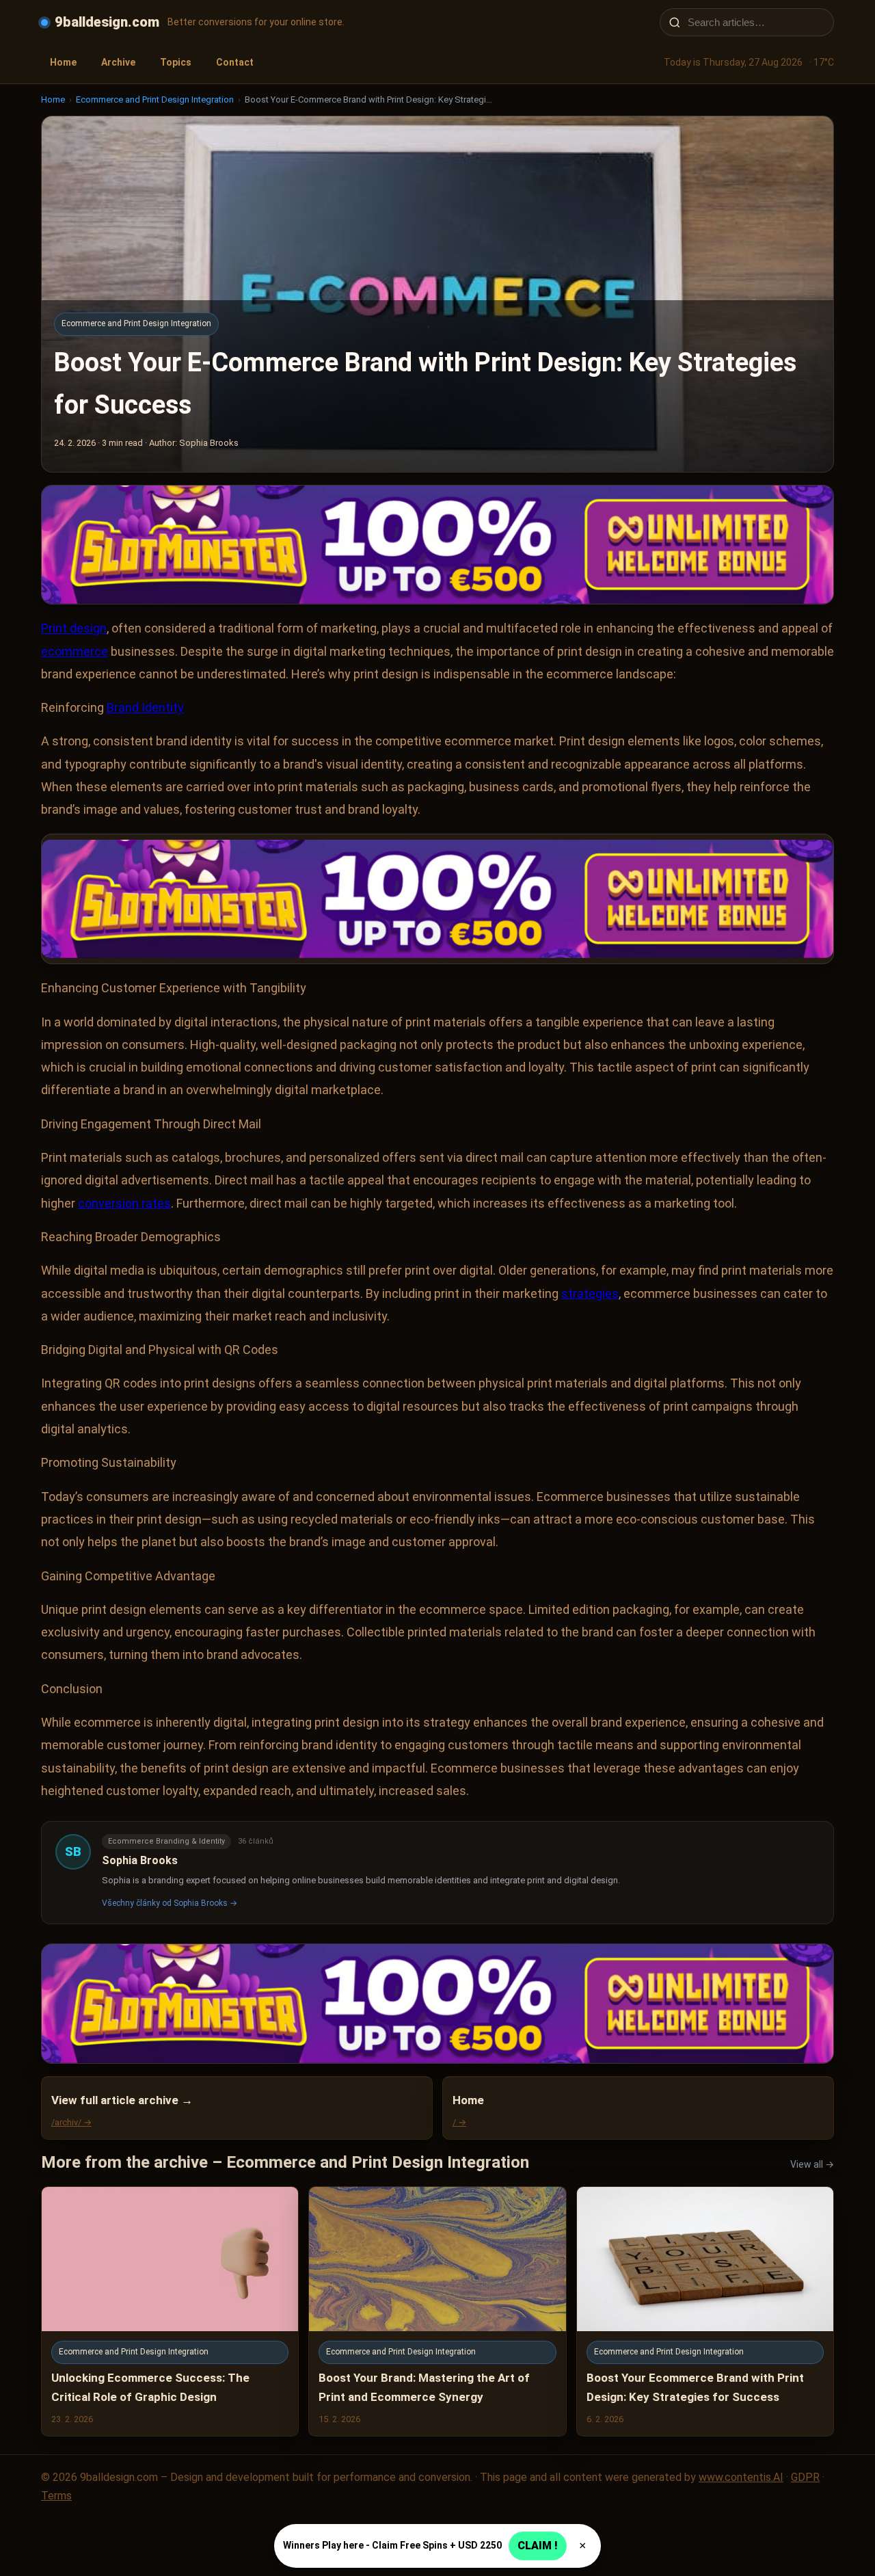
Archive (118, 62)
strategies (590, 1293)
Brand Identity (145, 707)
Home (63, 62)
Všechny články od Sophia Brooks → (170, 1903)
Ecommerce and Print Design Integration (155, 99)
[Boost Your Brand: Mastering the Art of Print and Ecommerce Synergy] (437, 2311)
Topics (176, 62)
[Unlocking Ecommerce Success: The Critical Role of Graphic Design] (170, 2311)
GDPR (805, 2477)
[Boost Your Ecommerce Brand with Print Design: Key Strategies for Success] (705, 2311)
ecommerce (75, 651)
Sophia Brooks (140, 1860)
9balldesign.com (107, 22)
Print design (74, 628)
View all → (812, 2164)
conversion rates (124, 1203)
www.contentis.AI (741, 2477)
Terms (56, 2496)
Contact (235, 62)
